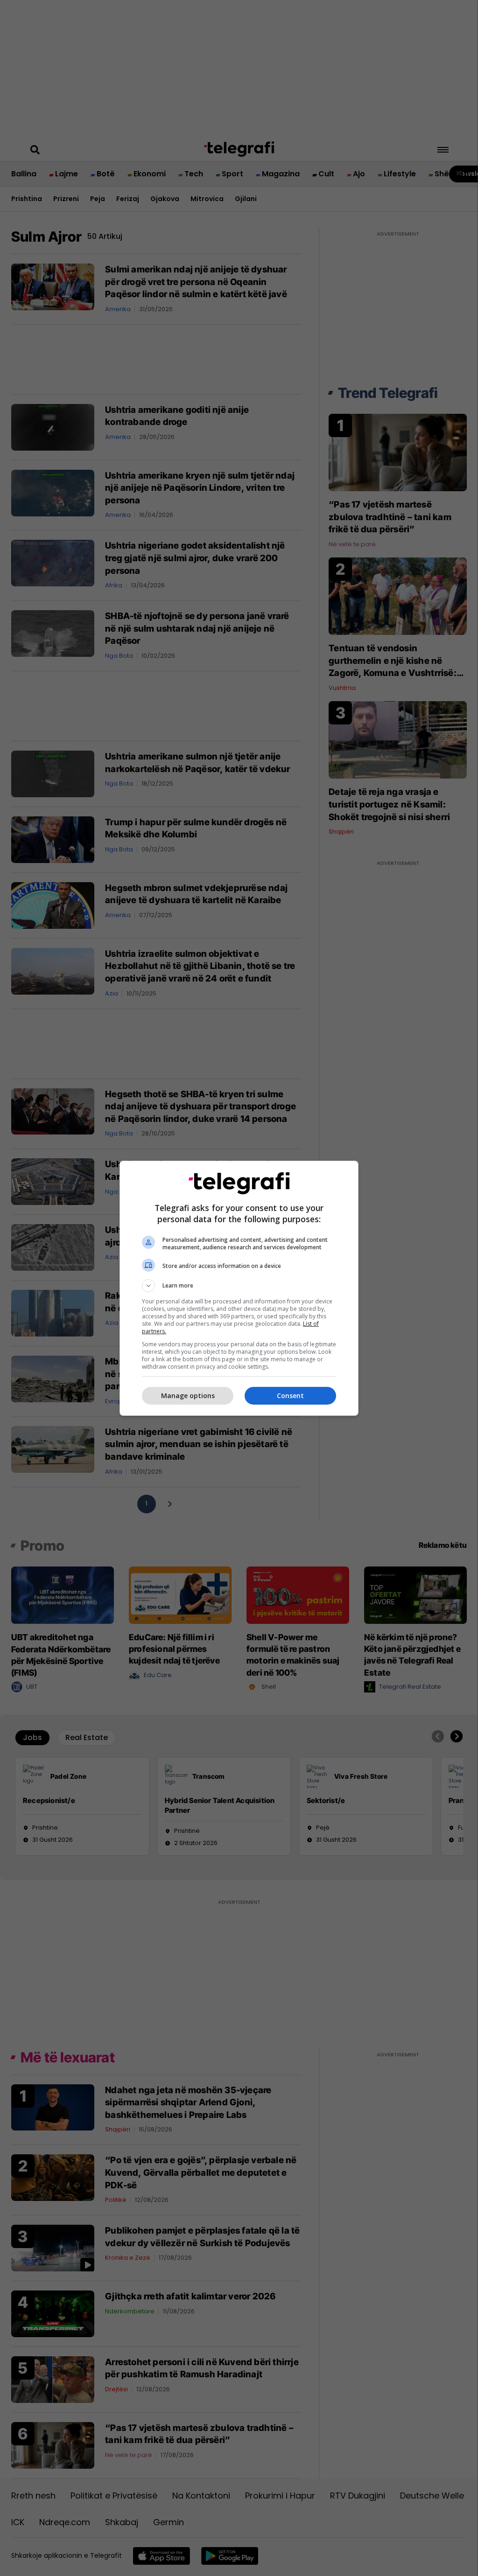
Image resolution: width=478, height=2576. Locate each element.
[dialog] (239, 1288)
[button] (239, 1286)
